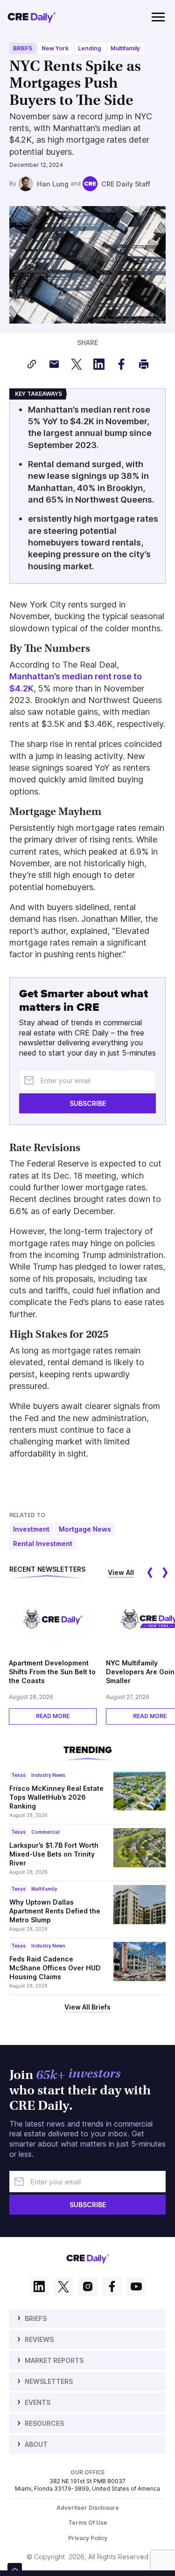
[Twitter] (63, 2287)
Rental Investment (43, 1544)
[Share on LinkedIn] (99, 364)
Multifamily (125, 48)
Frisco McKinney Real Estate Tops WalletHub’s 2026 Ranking (56, 1797)
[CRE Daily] (32, 17)
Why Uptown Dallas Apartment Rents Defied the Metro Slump (55, 1911)
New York (55, 48)
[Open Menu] (158, 17)
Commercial (45, 1832)
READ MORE (53, 1716)
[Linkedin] (39, 2287)
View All (121, 1572)
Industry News (48, 1775)
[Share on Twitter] (77, 364)
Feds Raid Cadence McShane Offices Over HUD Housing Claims (55, 1968)
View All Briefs (87, 2007)
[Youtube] (136, 2287)
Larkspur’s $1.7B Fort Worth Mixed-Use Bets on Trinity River (54, 1854)
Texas (18, 1775)
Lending (90, 48)
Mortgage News (85, 1529)
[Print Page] (144, 364)
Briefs (23, 48)
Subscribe (88, 1103)
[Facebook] (112, 2287)
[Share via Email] (54, 364)
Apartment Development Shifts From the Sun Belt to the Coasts (52, 1672)
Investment (31, 1529)
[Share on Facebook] (121, 364)
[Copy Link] (32, 364)
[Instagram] (88, 2287)
